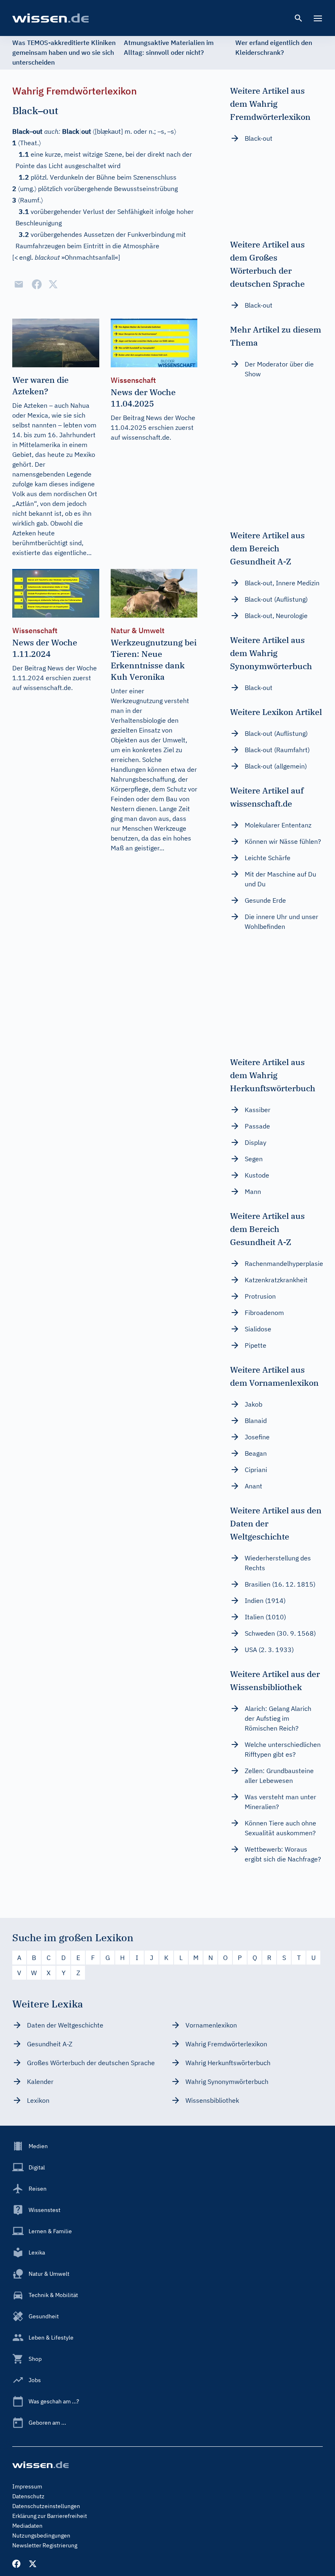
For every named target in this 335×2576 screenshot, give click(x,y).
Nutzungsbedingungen (41, 2536)
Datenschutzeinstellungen (46, 2506)
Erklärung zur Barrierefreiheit (50, 2516)
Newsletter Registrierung (45, 2545)
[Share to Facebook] (37, 284)
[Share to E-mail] (19, 284)
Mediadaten (27, 2526)
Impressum (27, 2486)
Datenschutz (28, 2496)
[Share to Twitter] (53, 284)
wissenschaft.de (146, 437)
